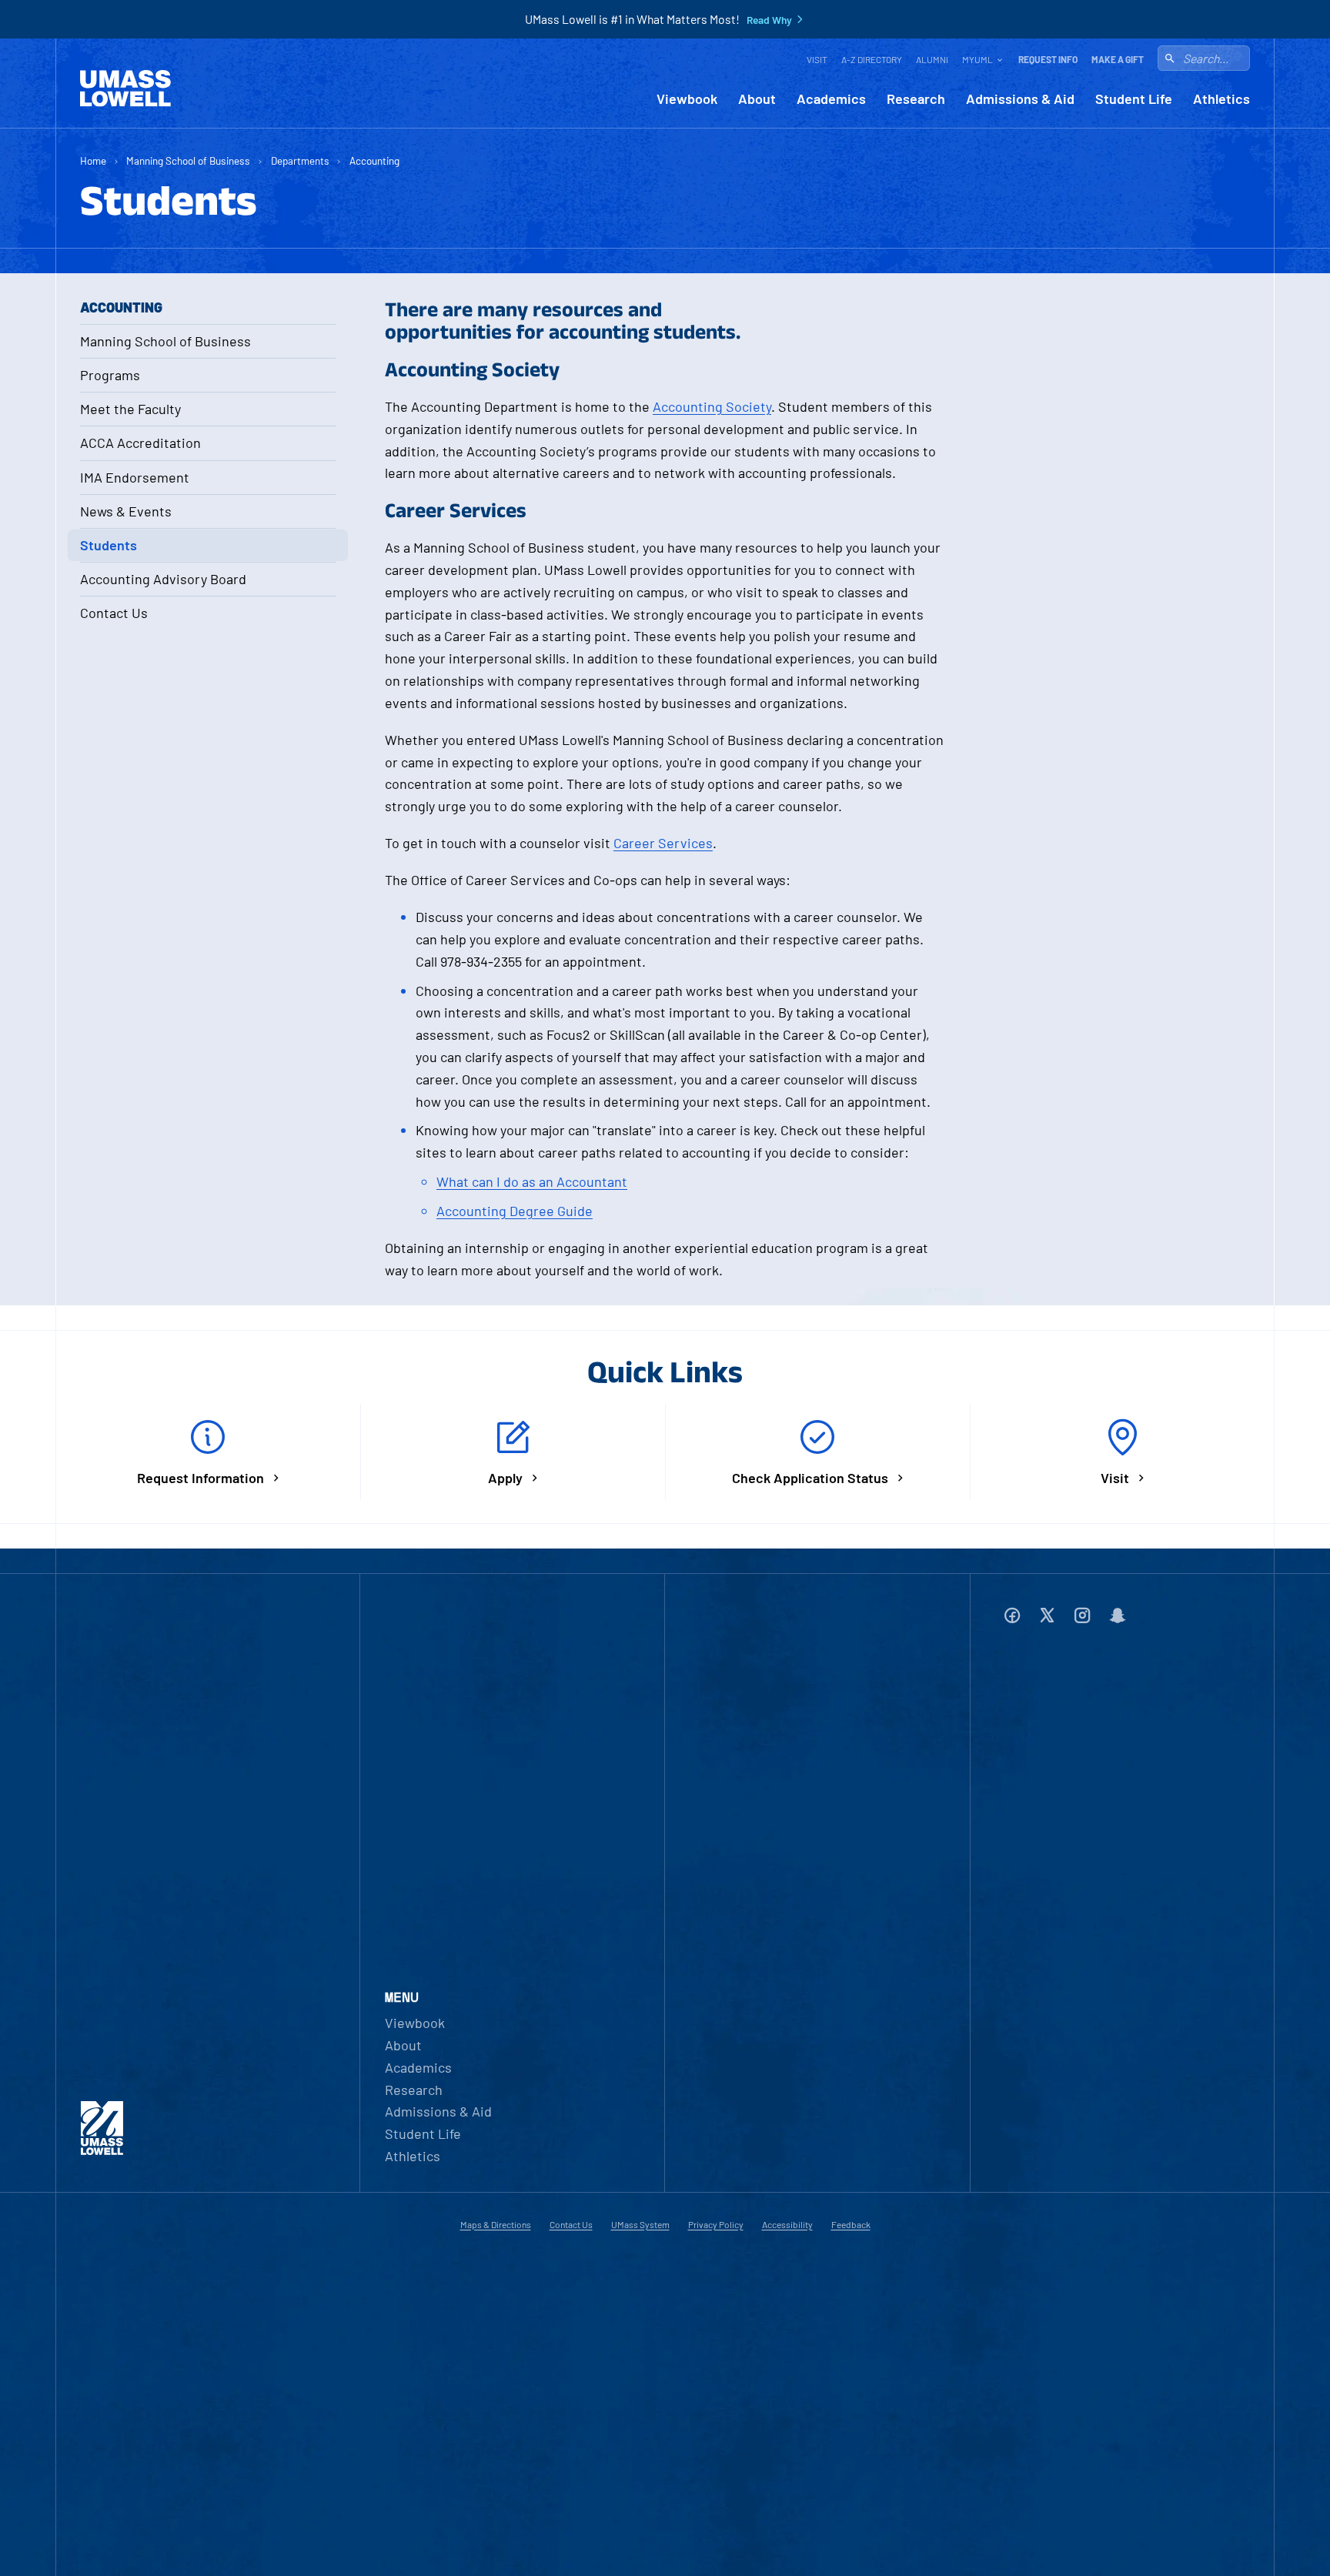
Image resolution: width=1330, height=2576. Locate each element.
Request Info (1048, 59)
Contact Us (114, 613)
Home (93, 160)
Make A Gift (1118, 59)
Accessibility (787, 2224)
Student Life (1134, 99)
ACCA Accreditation (140, 443)
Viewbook (687, 99)
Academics (831, 99)
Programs (110, 375)
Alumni (932, 59)
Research (916, 99)
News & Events (126, 511)
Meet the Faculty (130, 409)
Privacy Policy (716, 2224)
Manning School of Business (188, 160)
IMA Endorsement (135, 477)
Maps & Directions (496, 2224)
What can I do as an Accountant (532, 1181)
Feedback (851, 2224)
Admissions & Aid (1020, 99)
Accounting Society (712, 406)
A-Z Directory (872, 59)
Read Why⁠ (769, 20)
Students (109, 545)
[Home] (125, 89)
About (757, 99)
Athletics (1221, 99)
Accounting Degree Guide (515, 1211)
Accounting (374, 160)
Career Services (663, 843)
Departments (300, 160)
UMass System (640, 2224)
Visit (817, 59)
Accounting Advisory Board (163, 579)
